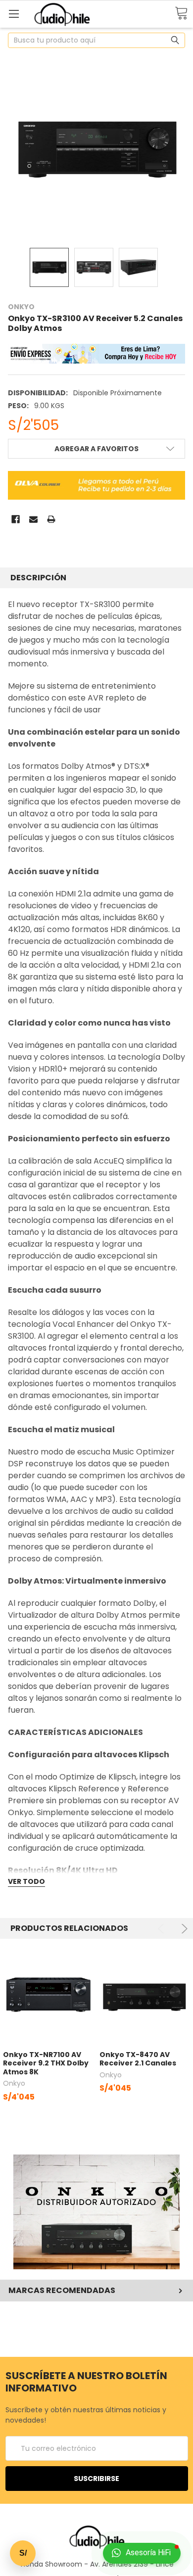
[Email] (33, 519)
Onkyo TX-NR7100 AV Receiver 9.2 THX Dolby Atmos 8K (46, 2063)
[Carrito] (181, 14)
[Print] (51, 519)
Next (183, 1929)
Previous (163, 1929)
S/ (23, 2553)
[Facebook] (16, 519)
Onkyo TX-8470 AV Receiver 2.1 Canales (138, 2059)
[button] (97, 2212)
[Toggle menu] (14, 14)
